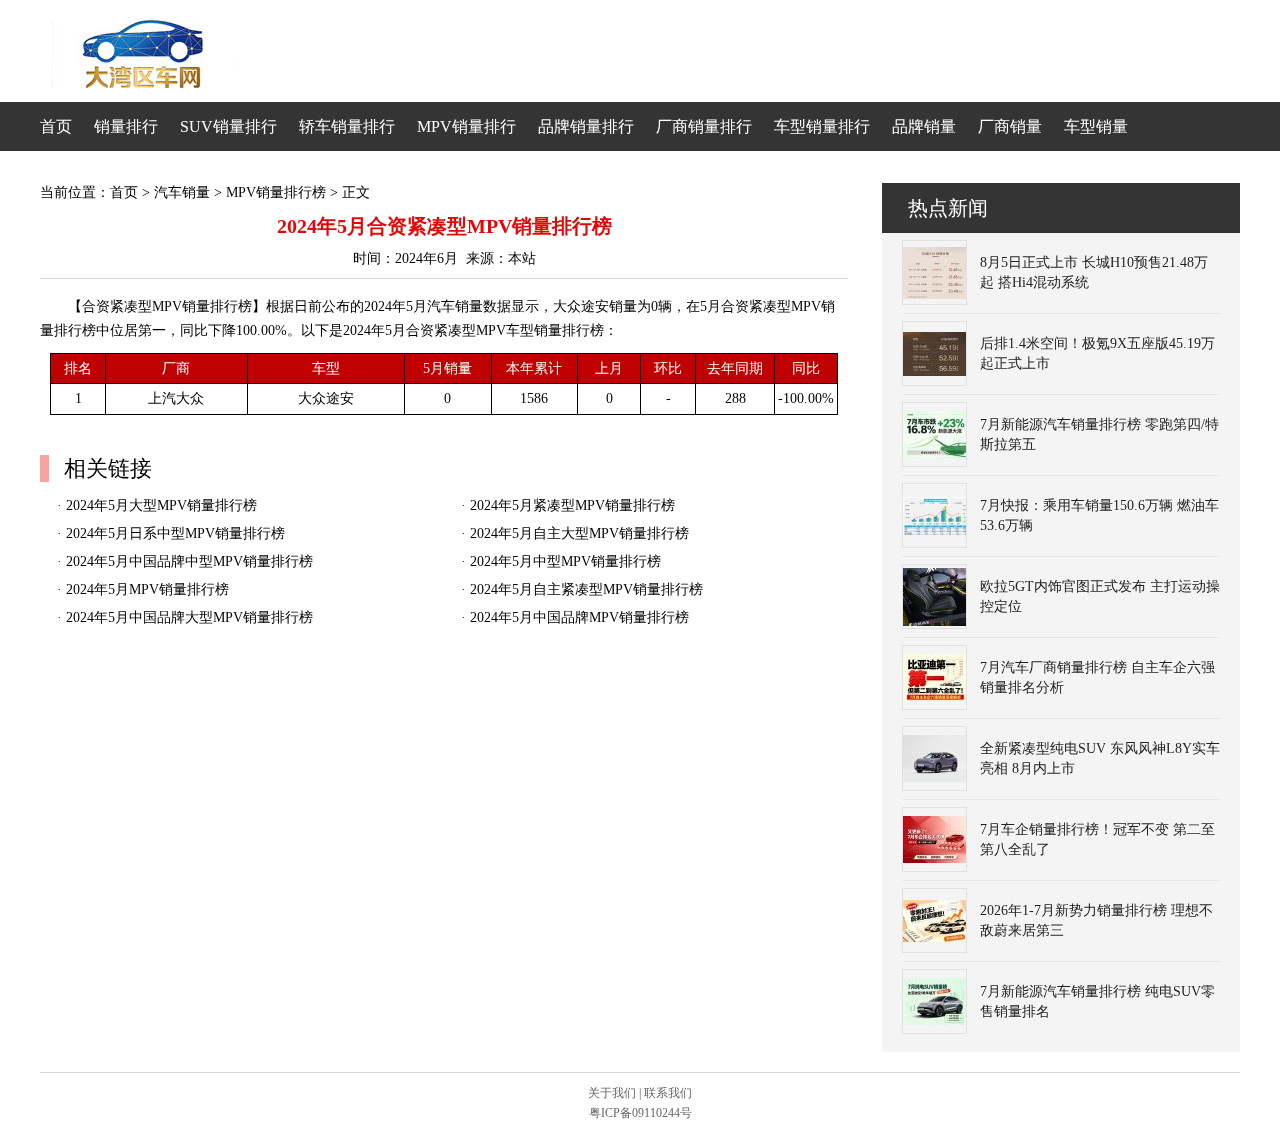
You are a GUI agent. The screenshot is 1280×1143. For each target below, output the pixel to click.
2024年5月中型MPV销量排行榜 (565, 561)
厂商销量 (1010, 126)
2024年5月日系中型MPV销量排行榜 (175, 533)
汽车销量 (182, 192)
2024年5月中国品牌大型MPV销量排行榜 (189, 617)
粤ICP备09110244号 (640, 1113)
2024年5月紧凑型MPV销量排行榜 (572, 505)
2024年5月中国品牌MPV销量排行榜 (579, 617)
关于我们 (612, 1093)
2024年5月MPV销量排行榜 (147, 589)
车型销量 (1096, 126)
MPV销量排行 (466, 126)
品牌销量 (924, 126)
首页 (56, 126)
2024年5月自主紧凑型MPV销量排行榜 (586, 589)
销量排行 (126, 126)
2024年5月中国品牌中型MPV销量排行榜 (189, 561)
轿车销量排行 (347, 126)
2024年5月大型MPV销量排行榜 (161, 505)
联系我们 (668, 1093)
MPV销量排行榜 (276, 192)
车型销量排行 (822, 126)
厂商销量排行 (704, 126)
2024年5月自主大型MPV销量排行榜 (579, 533)
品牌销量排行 (586, 126)
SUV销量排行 (228, 126)
